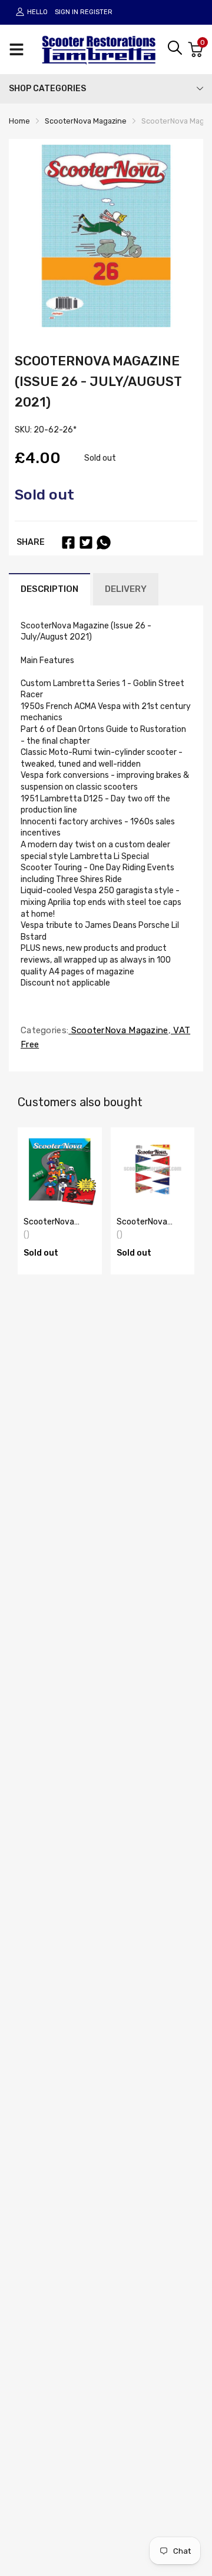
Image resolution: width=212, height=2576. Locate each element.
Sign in (67, 12)
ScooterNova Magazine (118, 1030)
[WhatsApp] (104, 543)
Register (96, 12)
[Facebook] (68, 543)
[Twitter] (86, 543)
